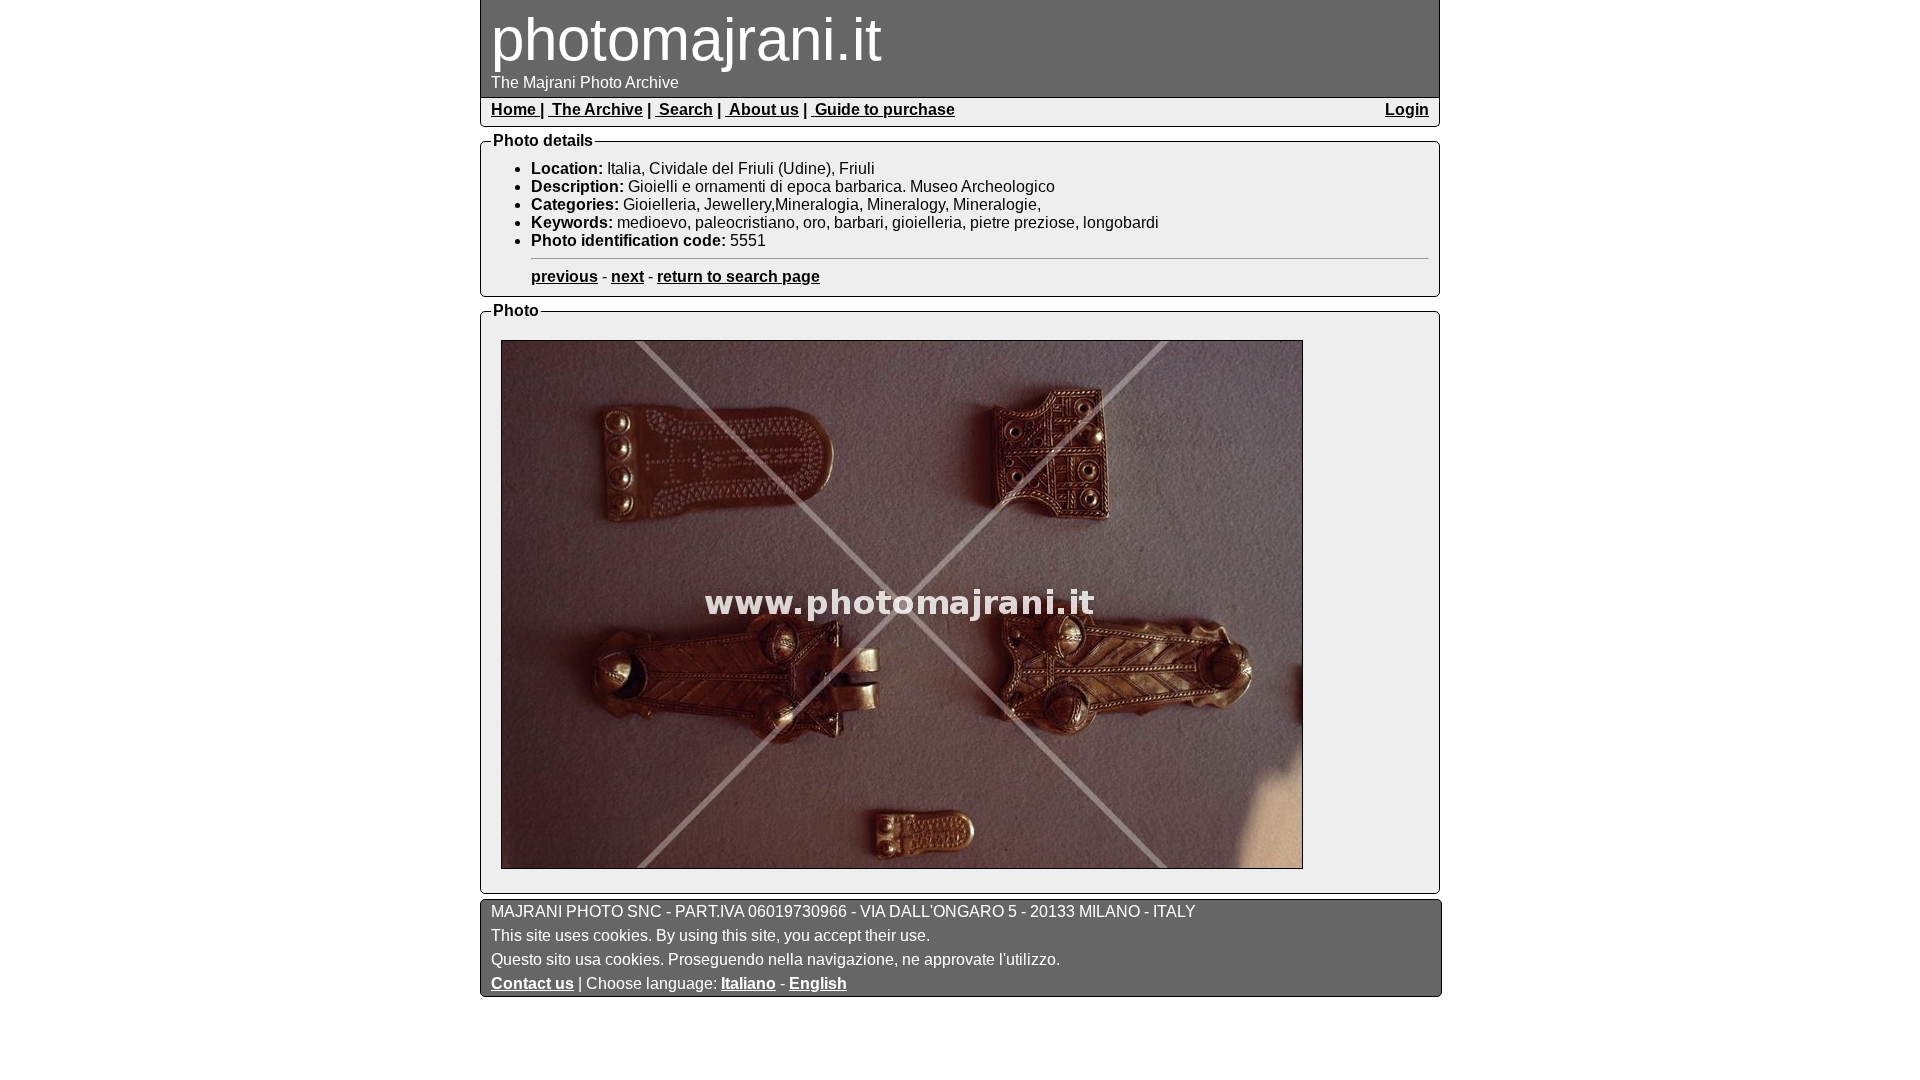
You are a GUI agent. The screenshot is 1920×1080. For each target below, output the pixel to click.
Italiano (748, 983)
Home (515, 109)
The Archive (595, 109)
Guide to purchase (883, 109)
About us (762, 109)
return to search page (738, 276)
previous (564, 276)
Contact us (532, 983)
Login (1407, 109)
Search (684, 109)
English (818, 983)
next (627, 276)
